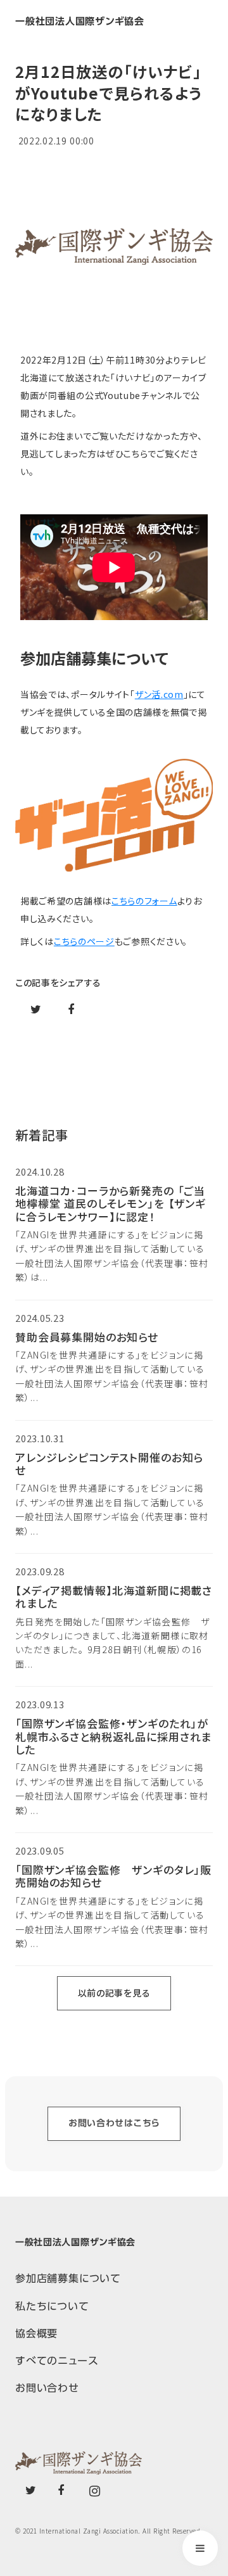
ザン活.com (159, 694)
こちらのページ (84, 941)
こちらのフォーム (144, 901)
